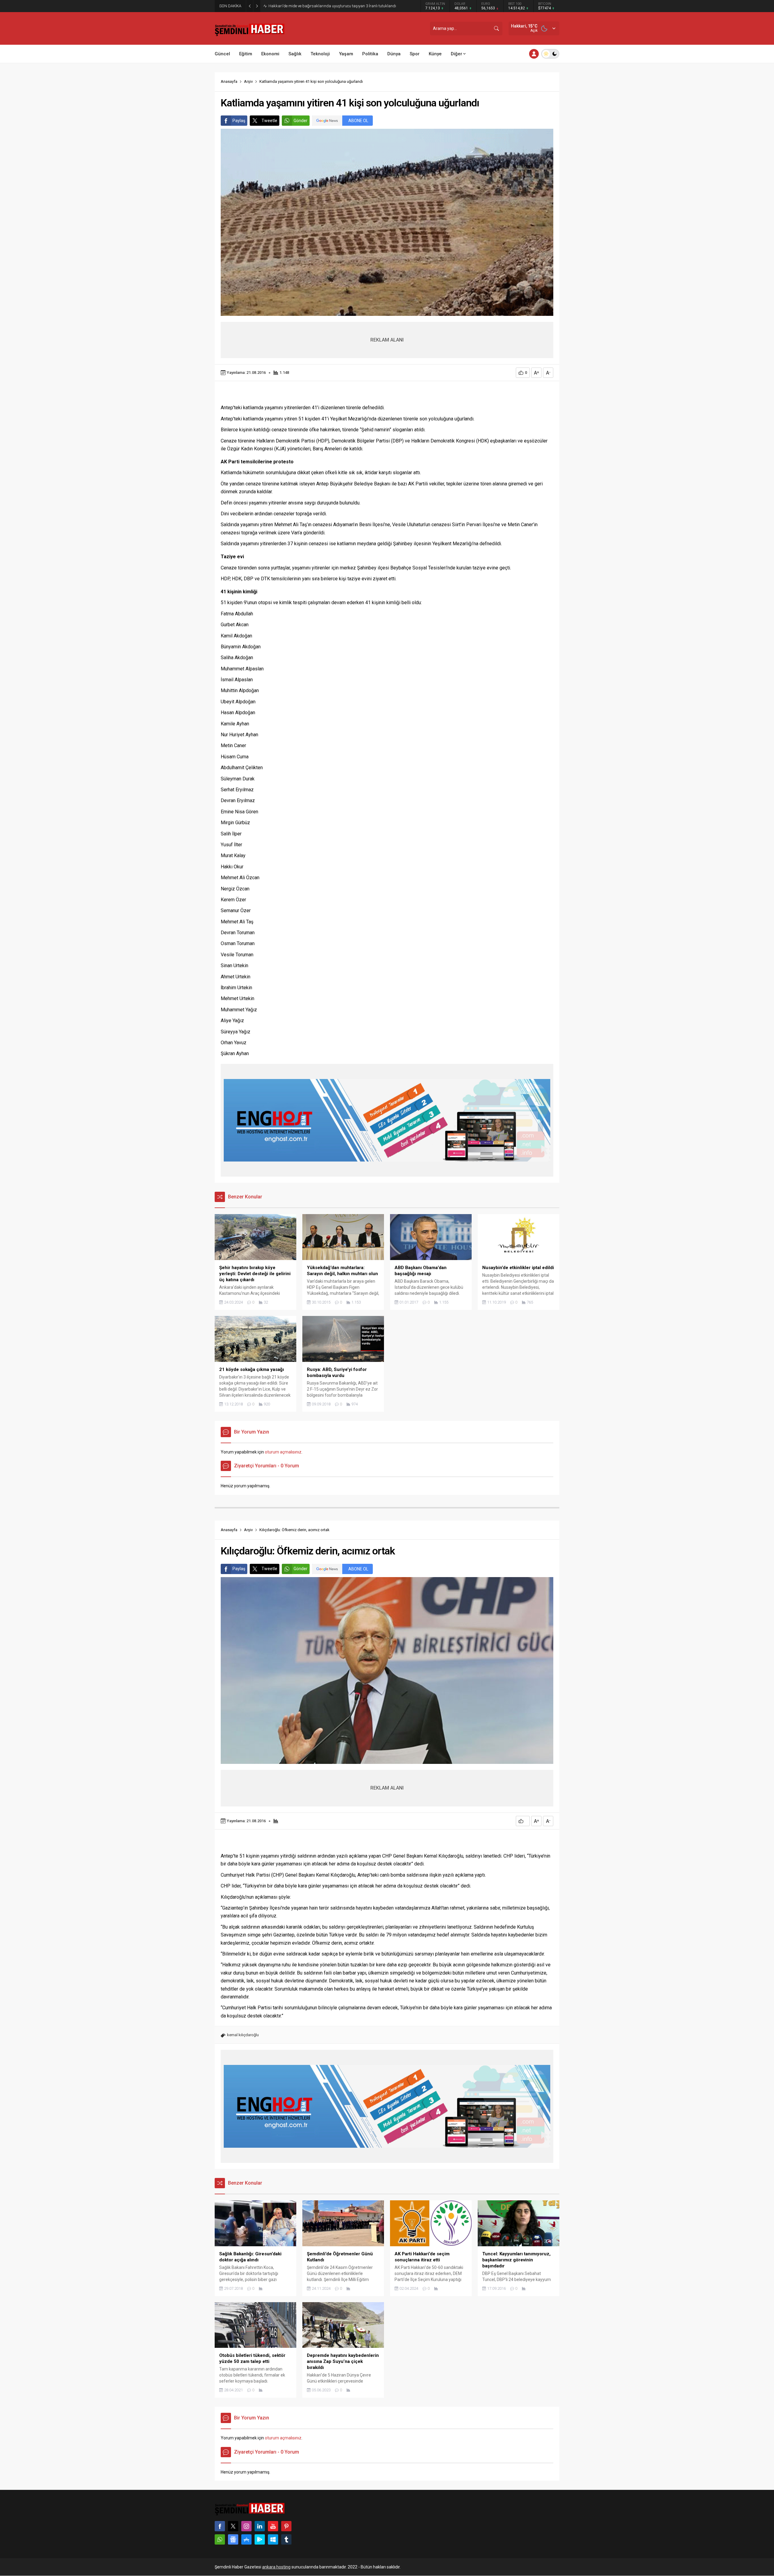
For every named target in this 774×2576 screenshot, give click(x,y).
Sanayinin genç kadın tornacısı (295, 6)
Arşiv (248, 81)
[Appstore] (246, 2539)
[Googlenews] (233, 2539)
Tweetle (269, 121)
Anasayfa (229, 81)
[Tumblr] (286, 2539)
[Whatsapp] (220, 2539)
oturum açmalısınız (283, 1452)
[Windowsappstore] (273, 2539)
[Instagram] (246, 2526)
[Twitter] (233, 2526)
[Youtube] (273, 2526)
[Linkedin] (260, 2526)
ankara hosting (276, 2567)
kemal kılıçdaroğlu (243, 2035)
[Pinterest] (286, 2526)
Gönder (301, 121)
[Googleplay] (260, 2539)
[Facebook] (220, 2526)
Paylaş (239, 121)
